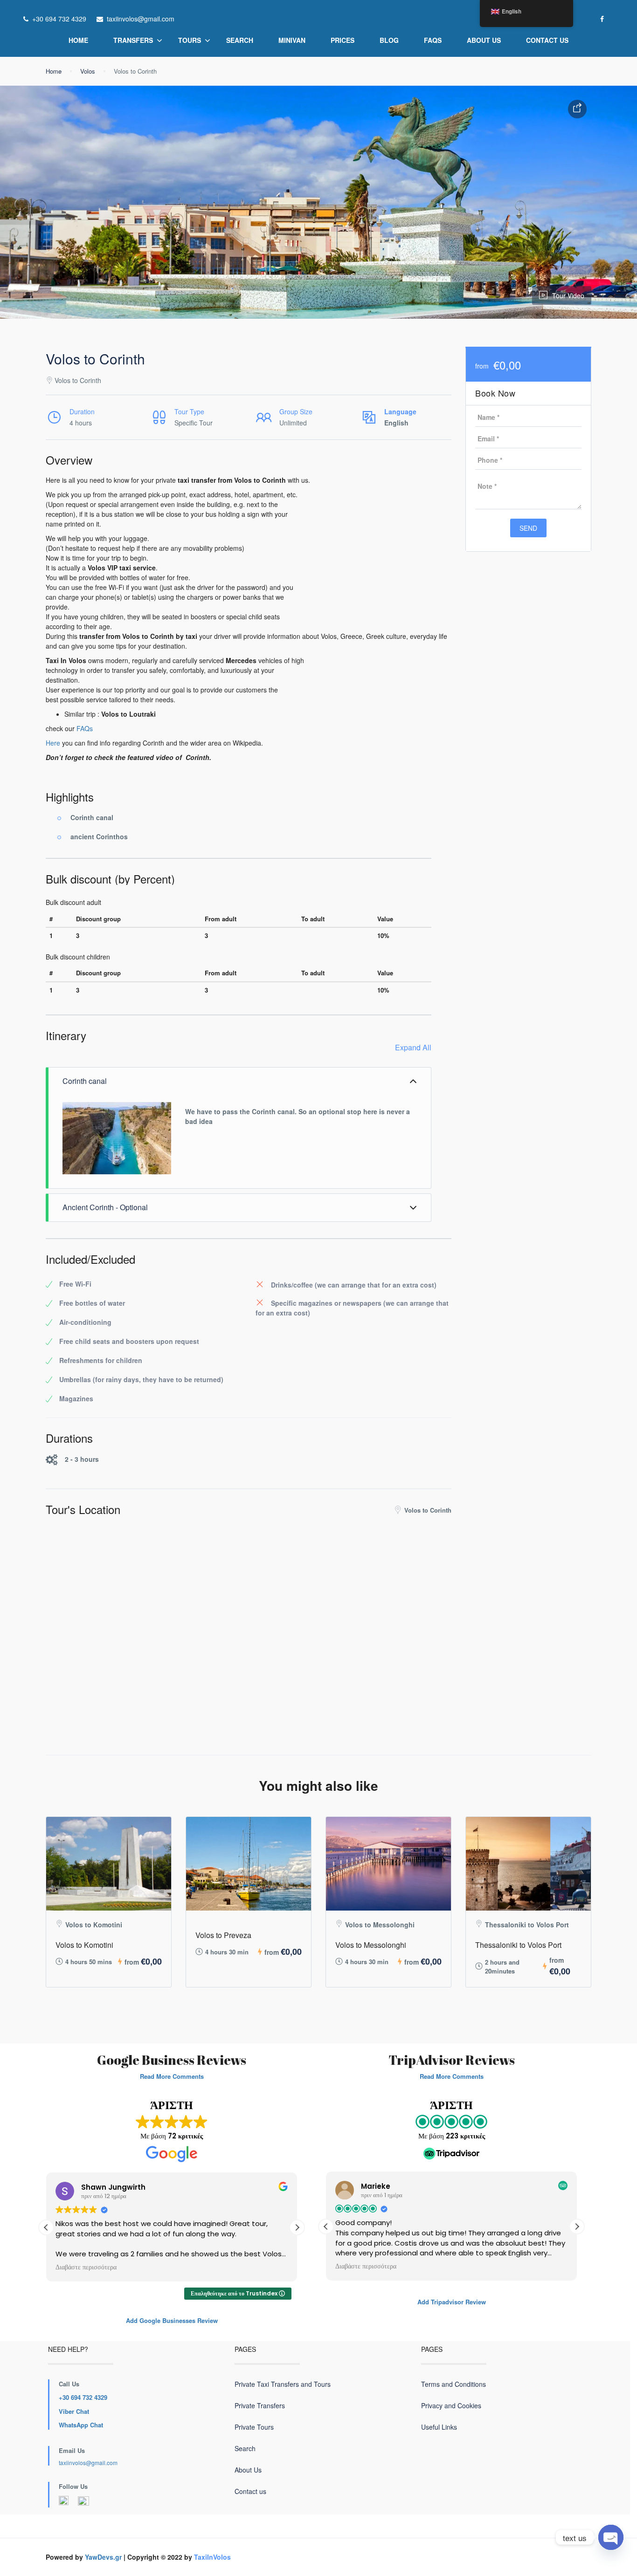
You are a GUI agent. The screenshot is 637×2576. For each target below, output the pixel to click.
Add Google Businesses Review (172, 2320)
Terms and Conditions (454, 2384)
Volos (88, 71)
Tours (190, 40)
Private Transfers (260, 2405)
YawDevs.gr (103, 2557)
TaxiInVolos (212, 2557)
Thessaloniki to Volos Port (518, 1945)
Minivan (292, 40)
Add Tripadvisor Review (452, 2302)
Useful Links (439, 2427)
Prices (343, 40)
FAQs (433, 40)
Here (53, 743)
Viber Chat (74, 2411)
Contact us (547, 40)
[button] (297, 2227)
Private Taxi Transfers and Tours (283, 2384)
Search (240, 40)
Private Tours (254, 2427)
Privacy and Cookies (451, 2405)
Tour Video (568, 295)
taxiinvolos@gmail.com (88, 2463)
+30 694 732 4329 (83, 2397)
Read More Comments (172, 2076)
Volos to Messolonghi (371, 1945)
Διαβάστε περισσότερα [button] (86, 2268)
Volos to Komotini (84, 1945)
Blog (389, 40)
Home (78, 40)
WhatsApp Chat (81, 2425)
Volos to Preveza (223, 1935)
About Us (484, 40)
